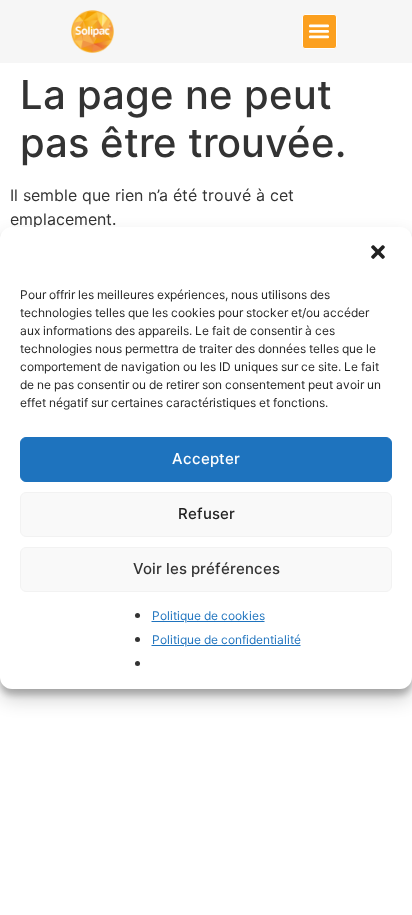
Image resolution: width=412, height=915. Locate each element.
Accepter (206, 458)
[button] (380, 254)
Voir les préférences (206, 568)
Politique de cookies (208, 615)
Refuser (206, 513)
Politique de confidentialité (226, 639)
